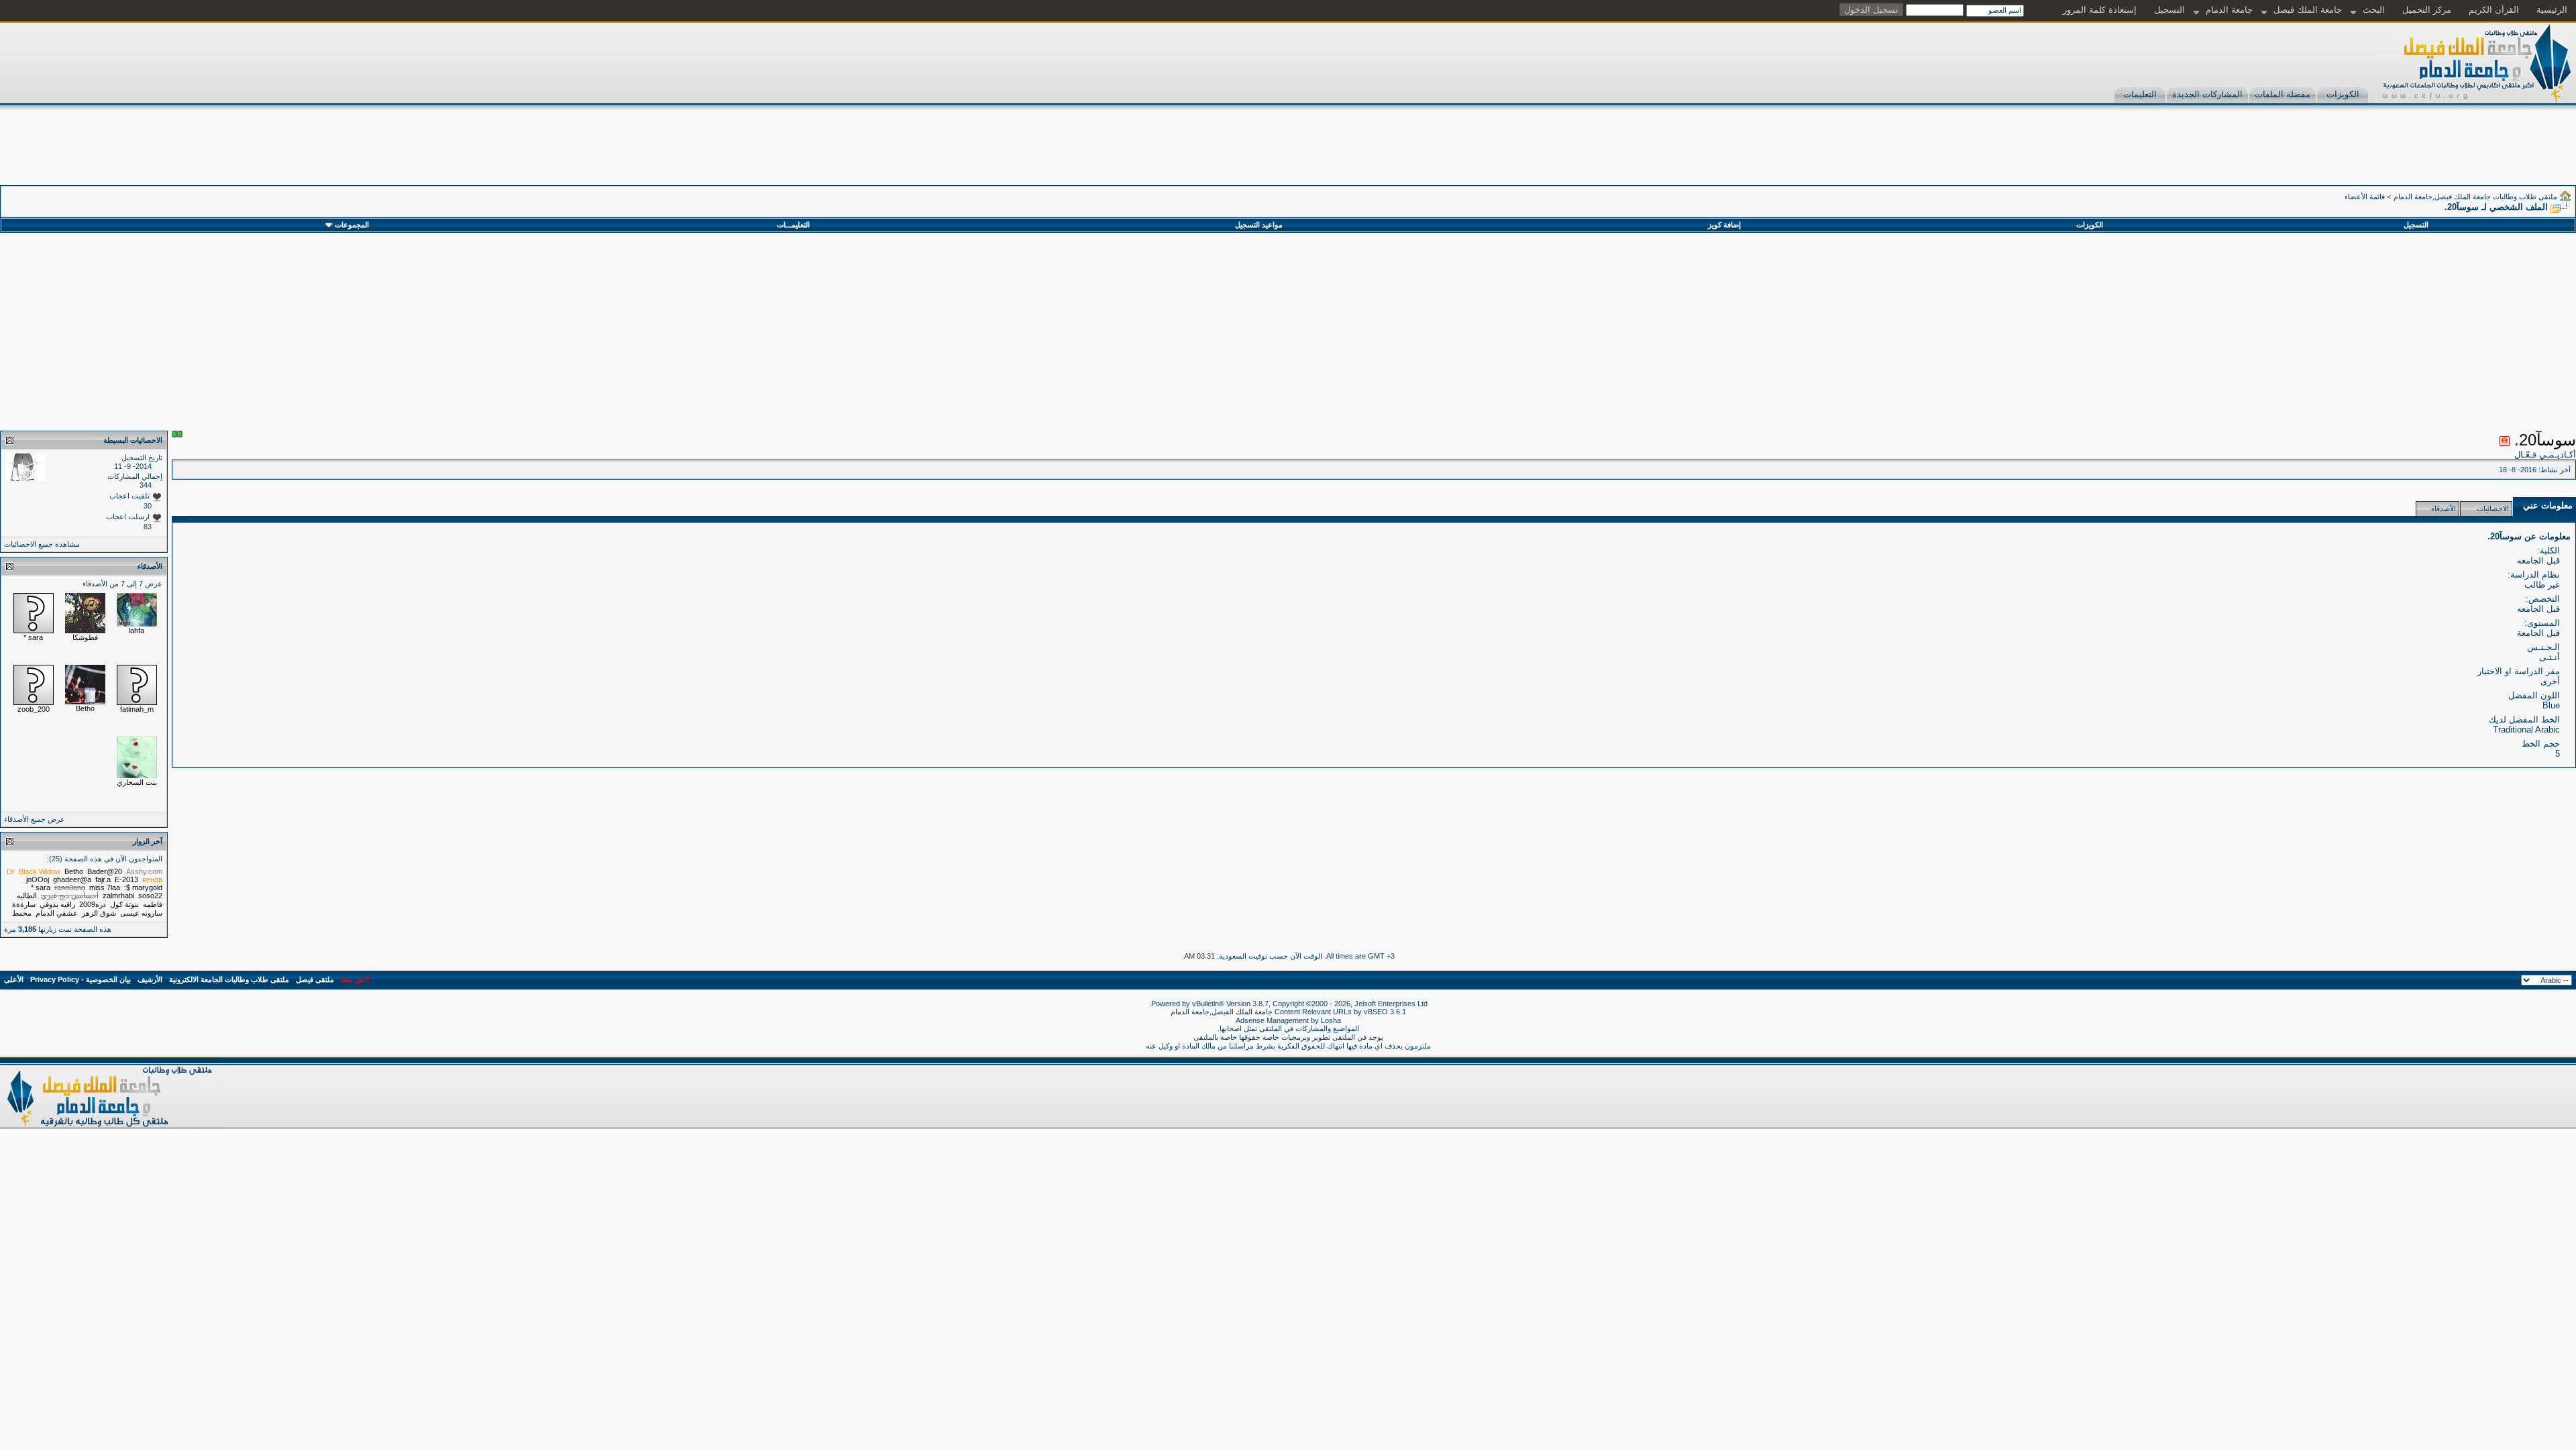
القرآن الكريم (2494, 10)
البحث (2374, 10)
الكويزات (2343, 94)
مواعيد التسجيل (1259, 225)
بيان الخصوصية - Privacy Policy (80, 979)
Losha (1331, 1020)
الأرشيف (150, 979)
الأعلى (14, 979)
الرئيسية (2552, 10)
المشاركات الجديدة (2207, 94)
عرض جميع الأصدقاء (35, 819)
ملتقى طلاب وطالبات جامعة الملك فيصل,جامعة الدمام (2475, 197)
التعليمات (2140, 94)
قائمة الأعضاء (2365, 197)
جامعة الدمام (2229, 10)
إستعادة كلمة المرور (2100, 10)
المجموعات (352, 225)
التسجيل (2169, 10)
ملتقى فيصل (315, 979)
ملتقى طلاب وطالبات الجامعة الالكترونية (229, 979)
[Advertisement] (2332, 155)
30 (148, 506)
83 (148, 527)
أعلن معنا (355, 979)
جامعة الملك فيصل (2308, 10)
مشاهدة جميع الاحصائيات (42, 544)
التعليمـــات (793, 225)
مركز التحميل (2427, 10)
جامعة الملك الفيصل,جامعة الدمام (1223, 1012)
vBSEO (1376, 1012)
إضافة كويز (1724, 225)
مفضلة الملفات (2283, 94)
